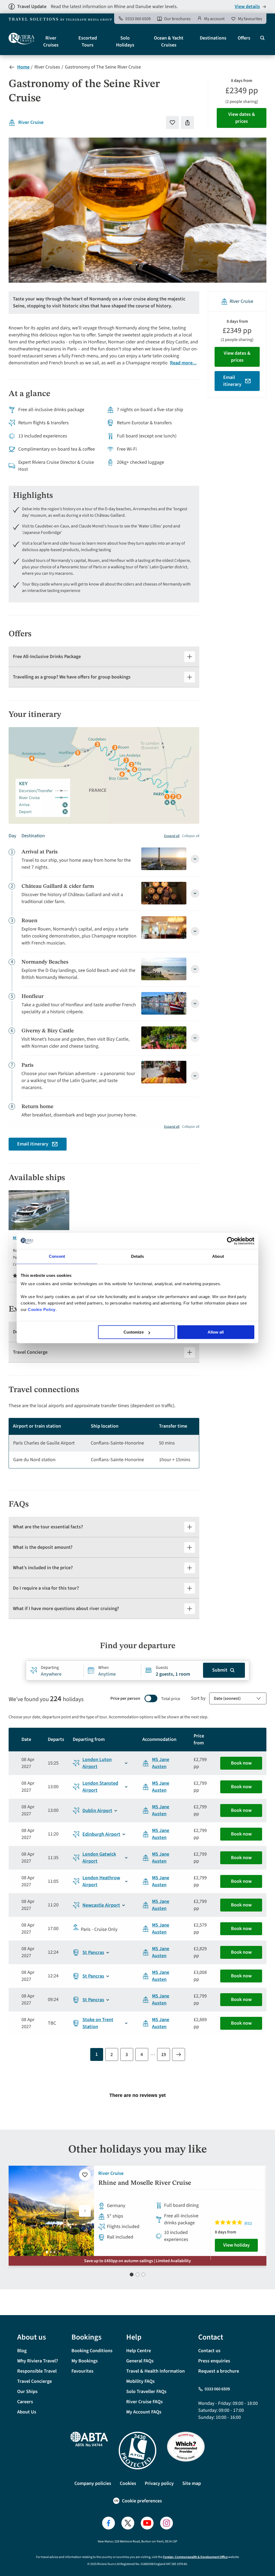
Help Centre (139, 2351)
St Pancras (93, 1952)
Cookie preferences (142, 2501)
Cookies (128, 2483)
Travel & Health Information (155, 2371)
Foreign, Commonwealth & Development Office (195, 2557)
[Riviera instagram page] (167, 2523)
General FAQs (140, 2361)
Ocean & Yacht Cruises (169, 42)
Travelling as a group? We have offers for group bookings (72, 677)
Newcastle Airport (101, 1905)
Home (23, 67)
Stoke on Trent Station (98, 2023)
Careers (25, 2402)
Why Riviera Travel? (38, 2361)
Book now (241, 1763)
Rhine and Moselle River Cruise (145, 2183)
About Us (27, 2412)
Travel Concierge (30, 1352)
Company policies (93, 2483)
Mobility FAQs (140, 2381)
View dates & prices (242, 118)
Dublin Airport (97, 1811)
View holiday (236, 2245)
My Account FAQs (144, 2412)
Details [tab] (138, 1256)
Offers (244, 38)
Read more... (183, 363)
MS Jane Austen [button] (161, 1763)
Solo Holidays (125, 42)
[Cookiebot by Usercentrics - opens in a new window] (231, 1241)
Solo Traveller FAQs (146, 2392)
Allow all (216, 1332)
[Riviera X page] (128, 2523)
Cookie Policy (42, 1309)
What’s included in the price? (43, 1568)
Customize (134, 1332)
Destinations (213, 38)
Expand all (172, 836)
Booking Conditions (92, 2351)
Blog (22, 2351)
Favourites (82, 2371)
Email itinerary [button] (33, 1144)
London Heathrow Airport (101, 1881)
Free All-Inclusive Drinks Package (47, 657)
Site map (192, 2483)
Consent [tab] (57, 1256)
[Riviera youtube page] (147, 2523)
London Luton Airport (97, 1763)
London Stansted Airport (100, 1787)
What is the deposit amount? (43, 1547)
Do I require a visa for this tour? (46, 1588)
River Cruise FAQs (144, 2402)
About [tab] (218, 1256)
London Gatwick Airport (99, 1858)
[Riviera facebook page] (108, 2523)
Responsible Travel (37, 2371)
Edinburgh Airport (101, 1834)
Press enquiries (214, 2361)
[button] (85, 2211)
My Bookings (85, 2361)
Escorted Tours (88, 42)
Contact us (209, 2351)
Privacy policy (159, 2483)
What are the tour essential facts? (48, 1527)
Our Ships (27, 2392)
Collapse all (191, 836)
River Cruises (51, 42)
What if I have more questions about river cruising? (66, 1609)
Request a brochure (219, 2371)
